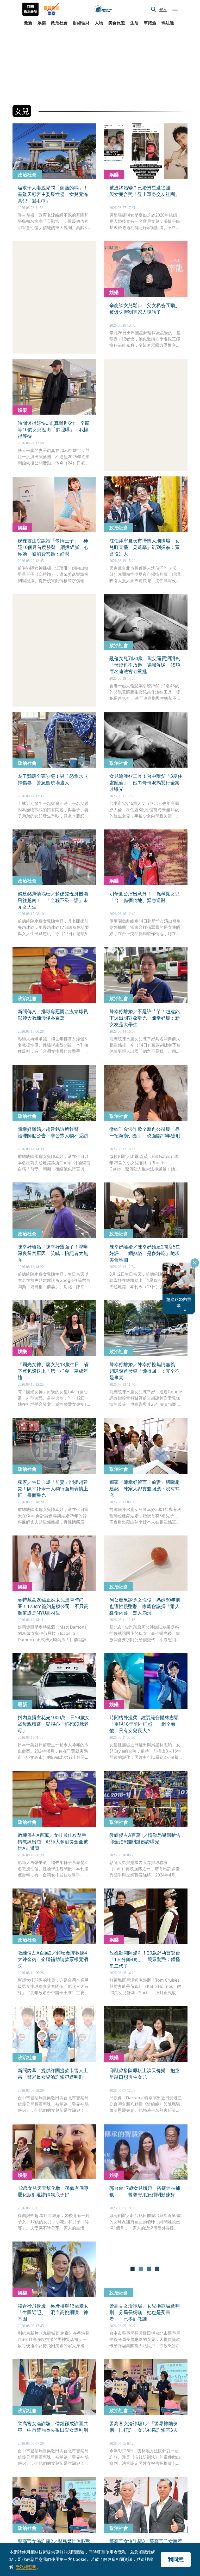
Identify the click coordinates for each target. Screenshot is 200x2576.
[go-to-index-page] (103, 9)
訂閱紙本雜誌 (30, 9)
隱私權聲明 (26, 2567)
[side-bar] (175, 9)
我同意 (176, 2559)
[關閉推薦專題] (195, 1263)
